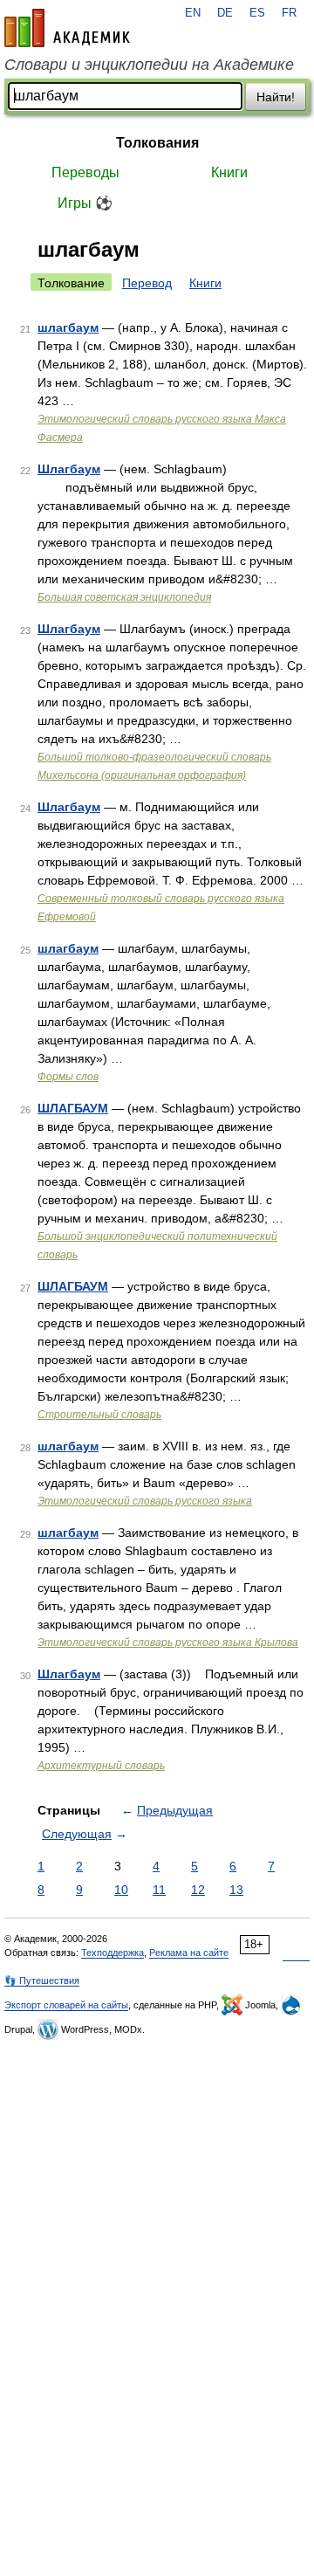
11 (159, 1890)
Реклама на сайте (189, 1953)
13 (236, 1890)
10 (121, 1890)
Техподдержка (113, 1953)
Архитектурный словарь (101, 1766)
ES (257, 13)
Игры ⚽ (85, 203)
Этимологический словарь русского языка (145, 1501)
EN (193, 13)
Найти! (276, 97)
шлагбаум (68, 327)
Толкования (157, 143)
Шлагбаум (69, 469)
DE (225, 13)
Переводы (85, 172)
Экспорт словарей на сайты (66, 2005)
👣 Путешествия (42, 1980)
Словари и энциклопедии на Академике (149, 65)
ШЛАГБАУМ (73, 1108)
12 (198, 1890)
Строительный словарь (99, 1415)
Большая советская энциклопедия (124, 597)
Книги (229, 172)
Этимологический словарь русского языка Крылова (168, 1643)
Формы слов (68, 1077)
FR (289, 13)
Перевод (147, 283)
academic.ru (67, 28)
